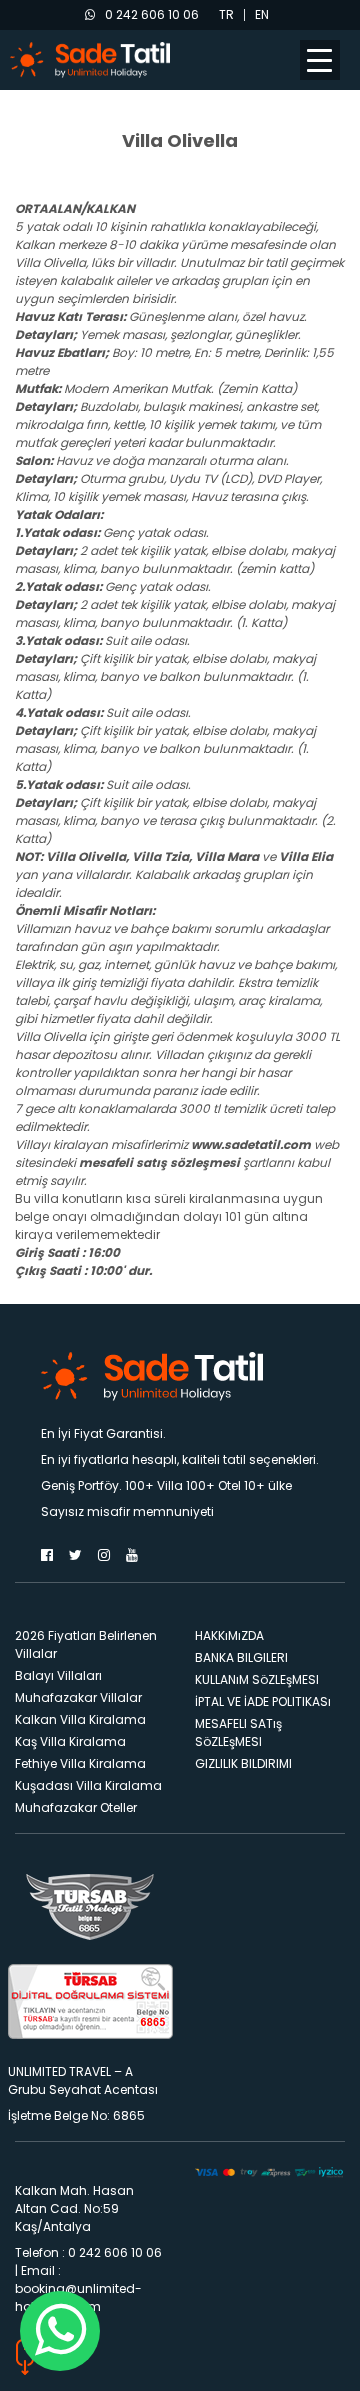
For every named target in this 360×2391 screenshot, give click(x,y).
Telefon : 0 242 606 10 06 (88, 2252)
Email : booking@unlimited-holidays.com (78, 2288)
